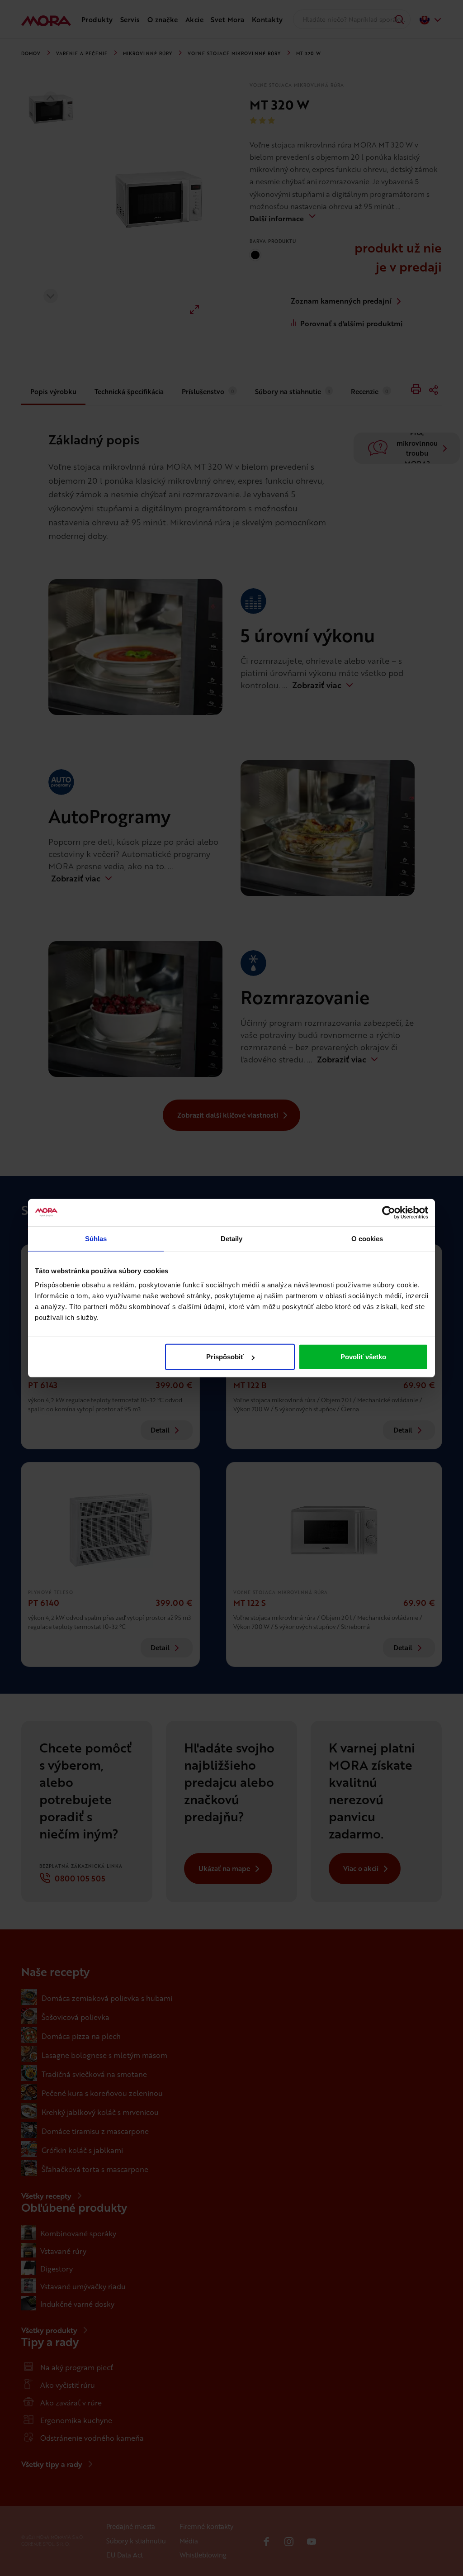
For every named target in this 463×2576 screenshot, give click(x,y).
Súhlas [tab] (96, 1238)
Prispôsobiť (225, 1357)
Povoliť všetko (363, 1357)
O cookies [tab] (367, 1238)
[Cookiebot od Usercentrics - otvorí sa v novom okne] (389, 1212)
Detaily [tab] (232, 1238)
